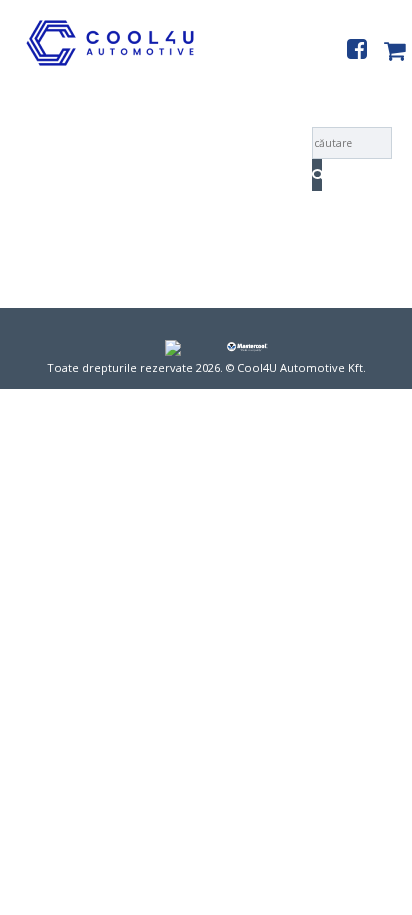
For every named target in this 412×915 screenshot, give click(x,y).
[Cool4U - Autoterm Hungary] (97, 65)
